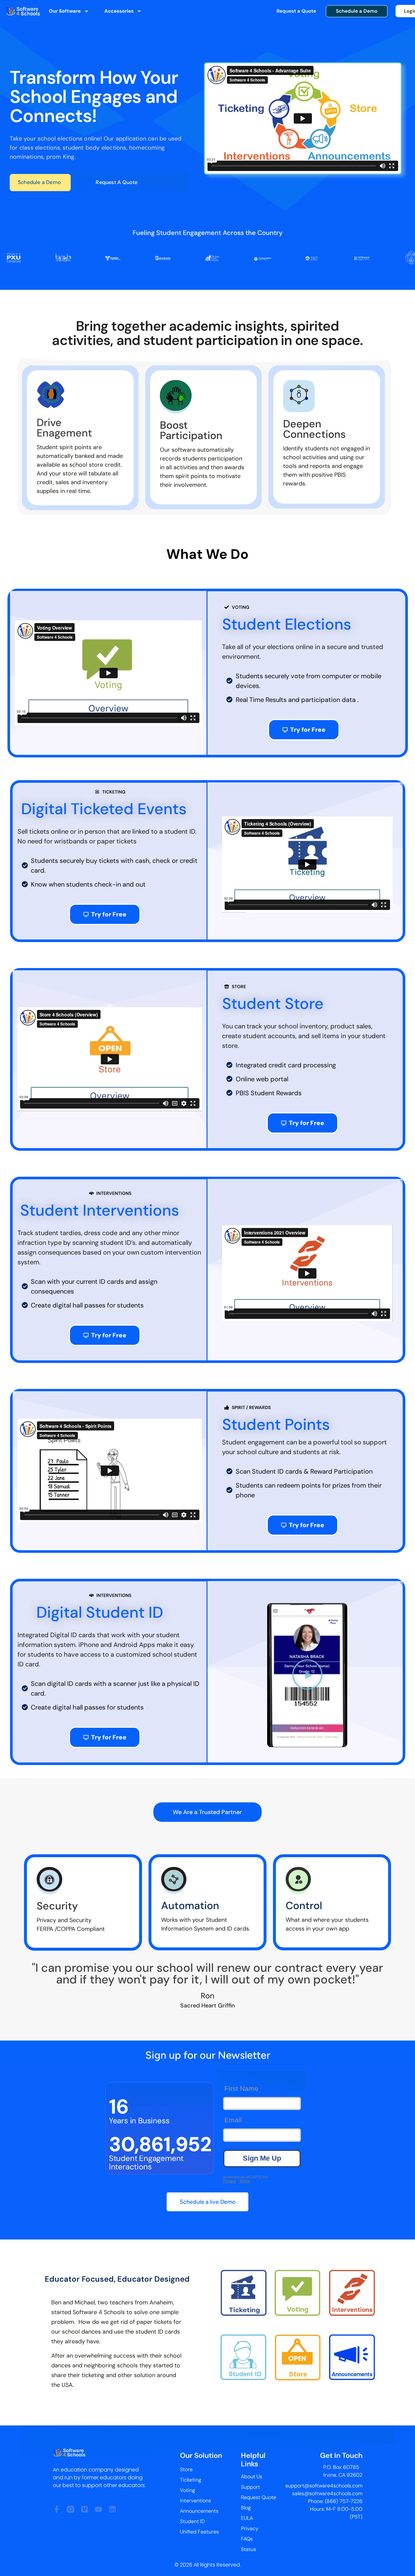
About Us (252, 2477)
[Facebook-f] (57, 2509)
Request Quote (259, 2497)
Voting (188, 2490)
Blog (246, 2508)
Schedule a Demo (357, 11)
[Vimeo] (84, 2509)
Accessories (119, 11)
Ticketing (191, 2480)
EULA (247, 2518)
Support (250, 2487)
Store (186, 2469)
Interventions (196, 2501)
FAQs (247, 2539)
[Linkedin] (112, 2509)
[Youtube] (98, 2509)
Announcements (199, 2511)
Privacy (250, 2528)
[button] (307, 1676)
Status (249, 2549)
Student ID (192, 2521)
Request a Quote (296, 11)
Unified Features (199, 2532)
